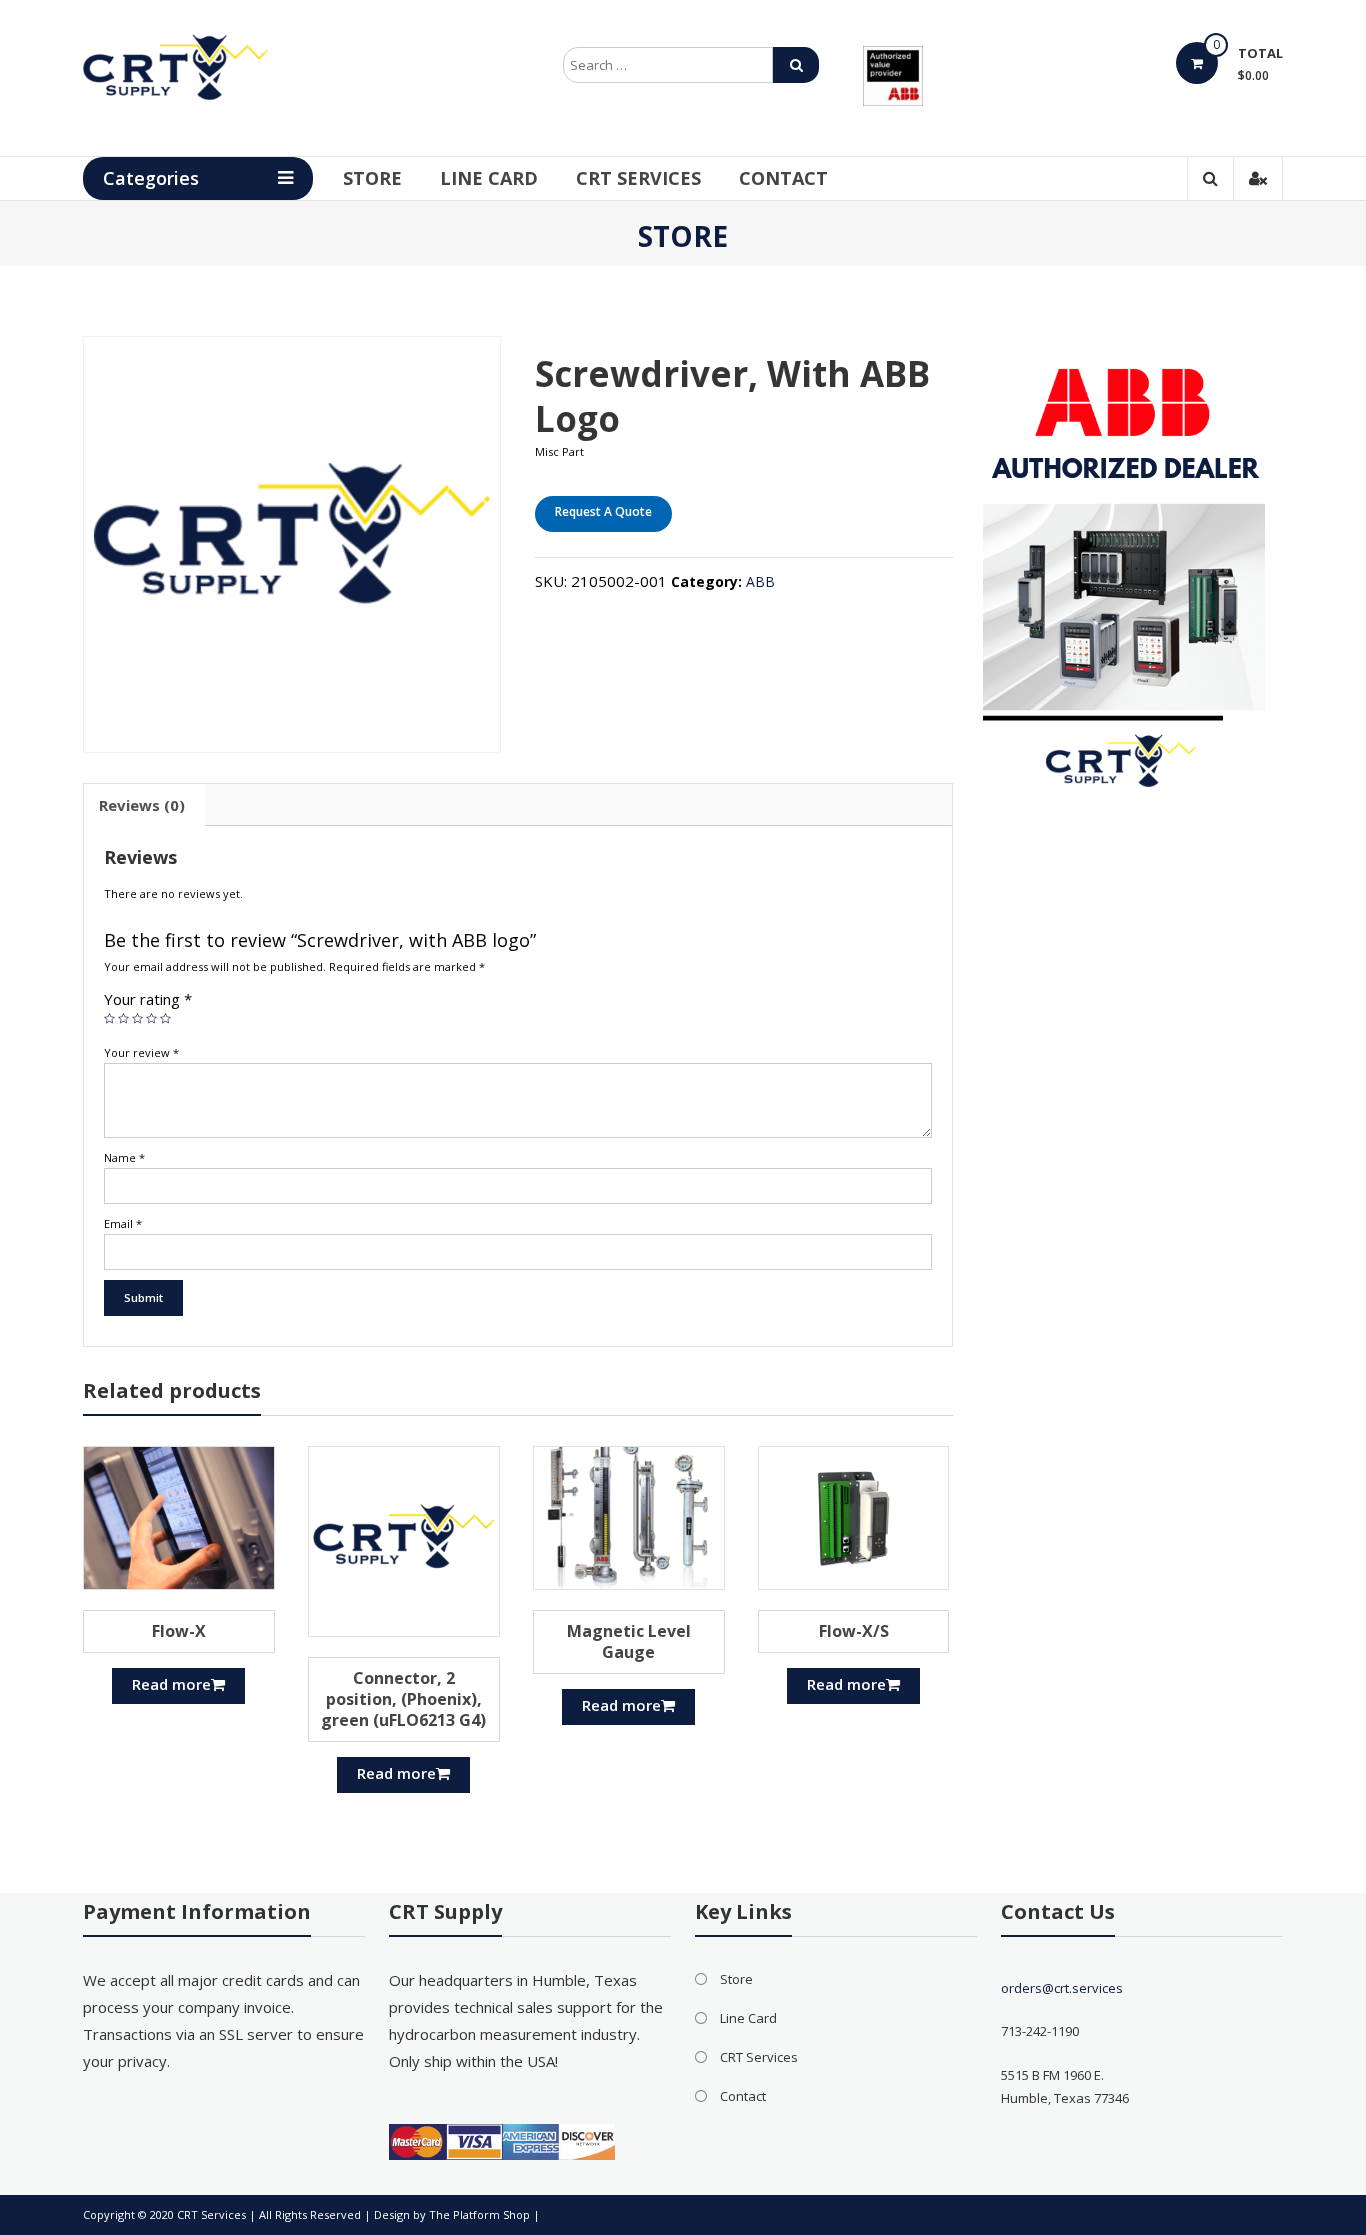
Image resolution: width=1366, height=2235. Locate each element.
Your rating (148, 999)
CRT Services (638, 178)
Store (372, 178)
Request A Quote (603, 511)
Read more (171, 1684)
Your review (141, 1052)
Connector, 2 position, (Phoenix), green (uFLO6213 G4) (403, 1699)
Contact (783, 178)
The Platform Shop (479, 2214)
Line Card (489, 178)
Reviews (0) (142, 805)
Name (124, 1157)
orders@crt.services (1062, 1988)
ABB (760, 581)
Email (123, 1223)
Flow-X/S (854, 1631)
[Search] (796, 65)
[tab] (142, 805)
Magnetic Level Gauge (629, 1641)
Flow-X (179, 1631)
